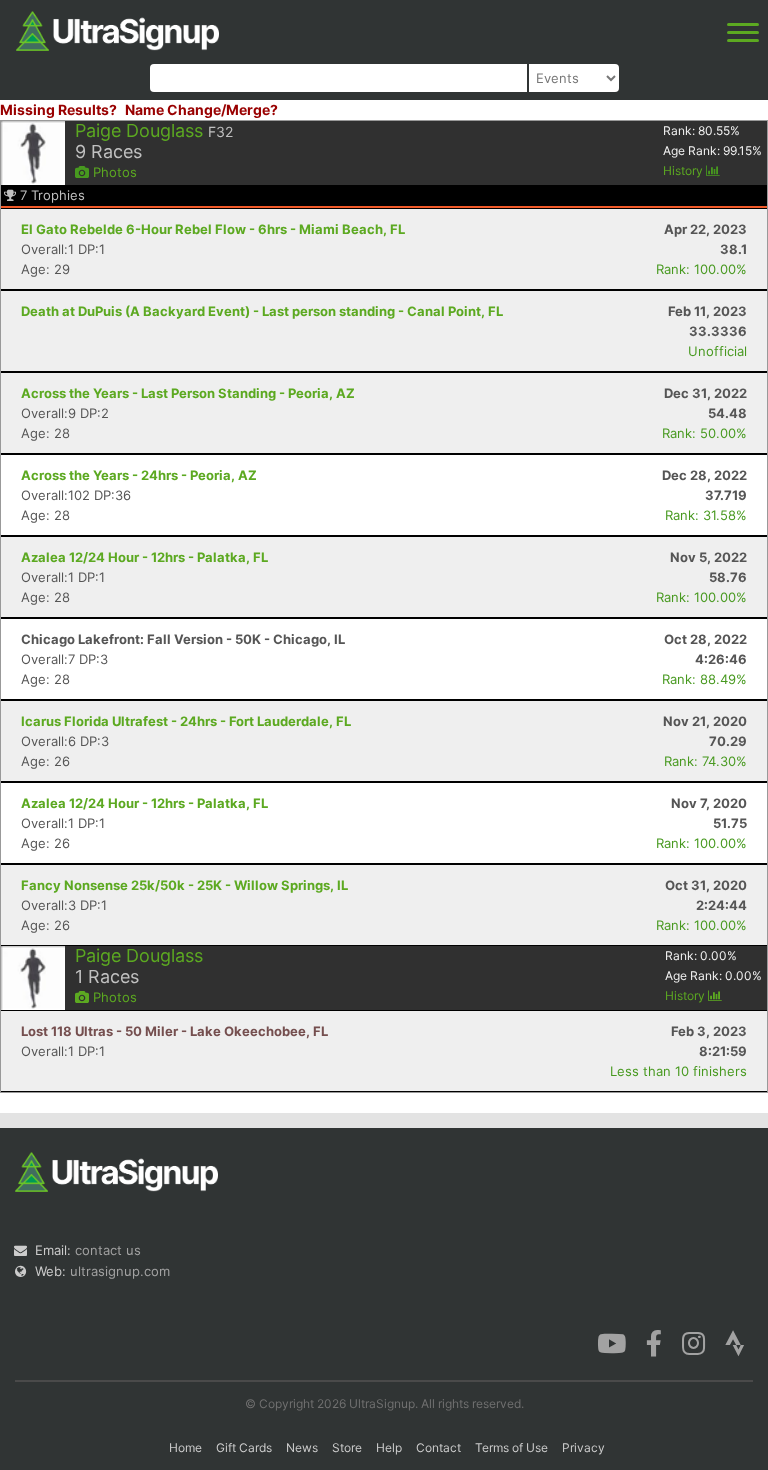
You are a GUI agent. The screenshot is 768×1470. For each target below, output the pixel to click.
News (302, 1447)
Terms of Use (511, 1447)
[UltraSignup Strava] (735, 1342)
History (684, 170)
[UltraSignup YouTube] (611, 1342)
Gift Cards (244, 1447)
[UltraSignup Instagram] (693, 1342)
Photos (113, 172)
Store (347, 1447)
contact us (108, 1250)
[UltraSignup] (117, 29)
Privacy (583, 1447)
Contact (438, 1447)
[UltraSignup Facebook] (654, 1342)
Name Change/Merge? (201, 109)
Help (389, 1447)
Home (185, 1447)
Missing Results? (58, 109)
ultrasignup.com (120, 1271)
